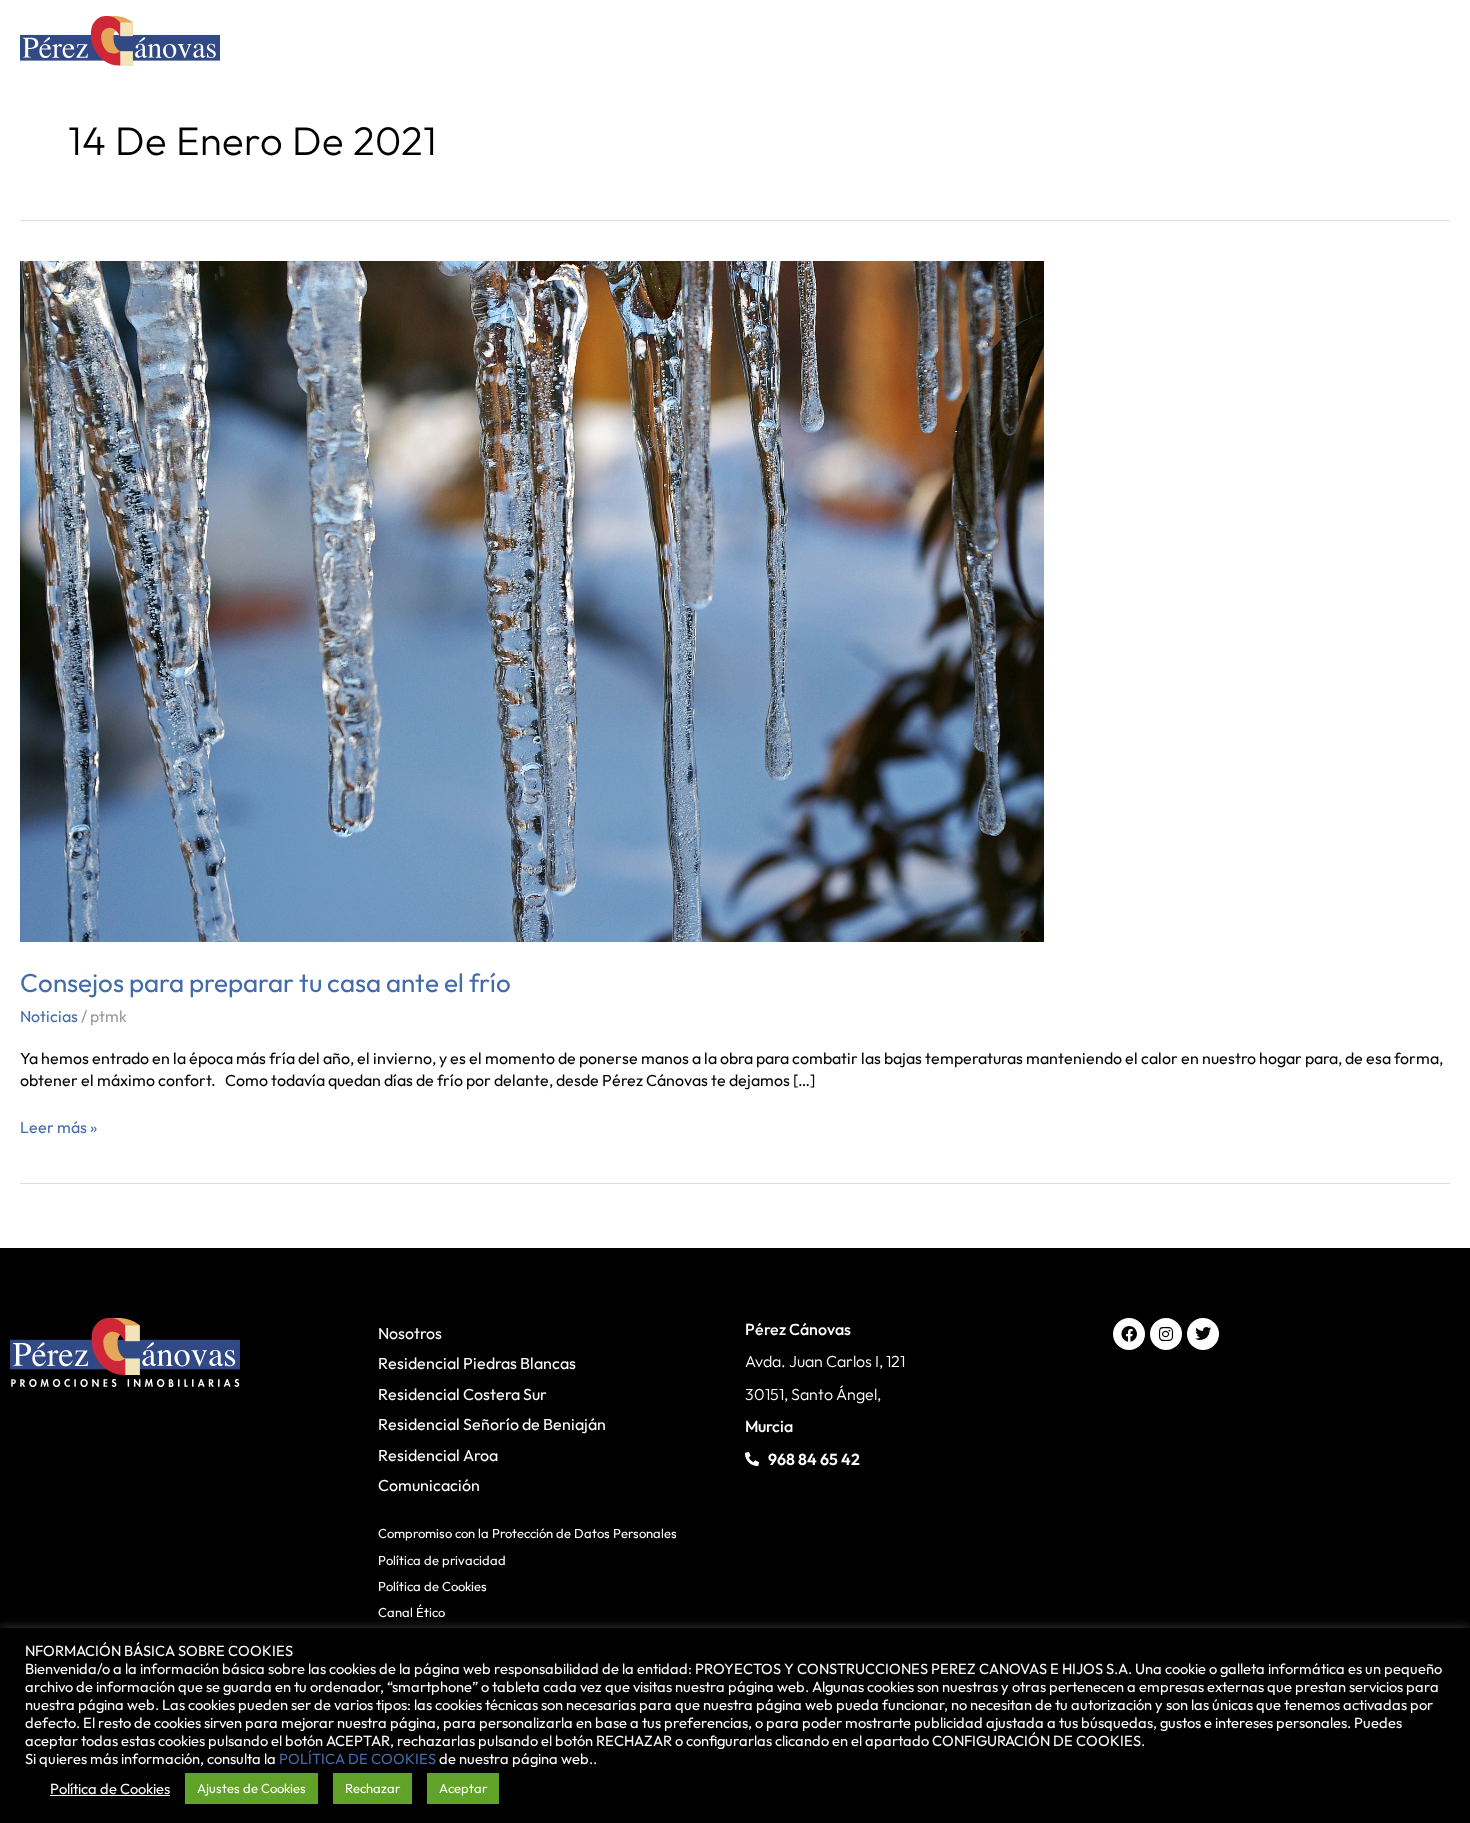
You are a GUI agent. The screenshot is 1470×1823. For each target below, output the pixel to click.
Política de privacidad (442, 1560)
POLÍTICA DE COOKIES (357, 1758)
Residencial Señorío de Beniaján (492, 1424)
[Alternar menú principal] (1423, 46)
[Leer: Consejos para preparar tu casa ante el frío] (532, 599)
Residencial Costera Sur (462, 1394)
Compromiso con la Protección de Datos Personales (527, 1533)
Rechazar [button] (372, 1788)
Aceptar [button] (463, 1788)
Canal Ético (411, 1612)
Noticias (49, 1016)
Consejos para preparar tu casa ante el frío (265, 982)
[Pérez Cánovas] (120, 44)
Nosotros (410, 1333)
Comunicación (429, 1485)
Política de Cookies (432, 1586)
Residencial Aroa (438, 1455)
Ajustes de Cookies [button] (251, 1788)
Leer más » (58, 1126)
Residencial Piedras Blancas (477, 1363)
